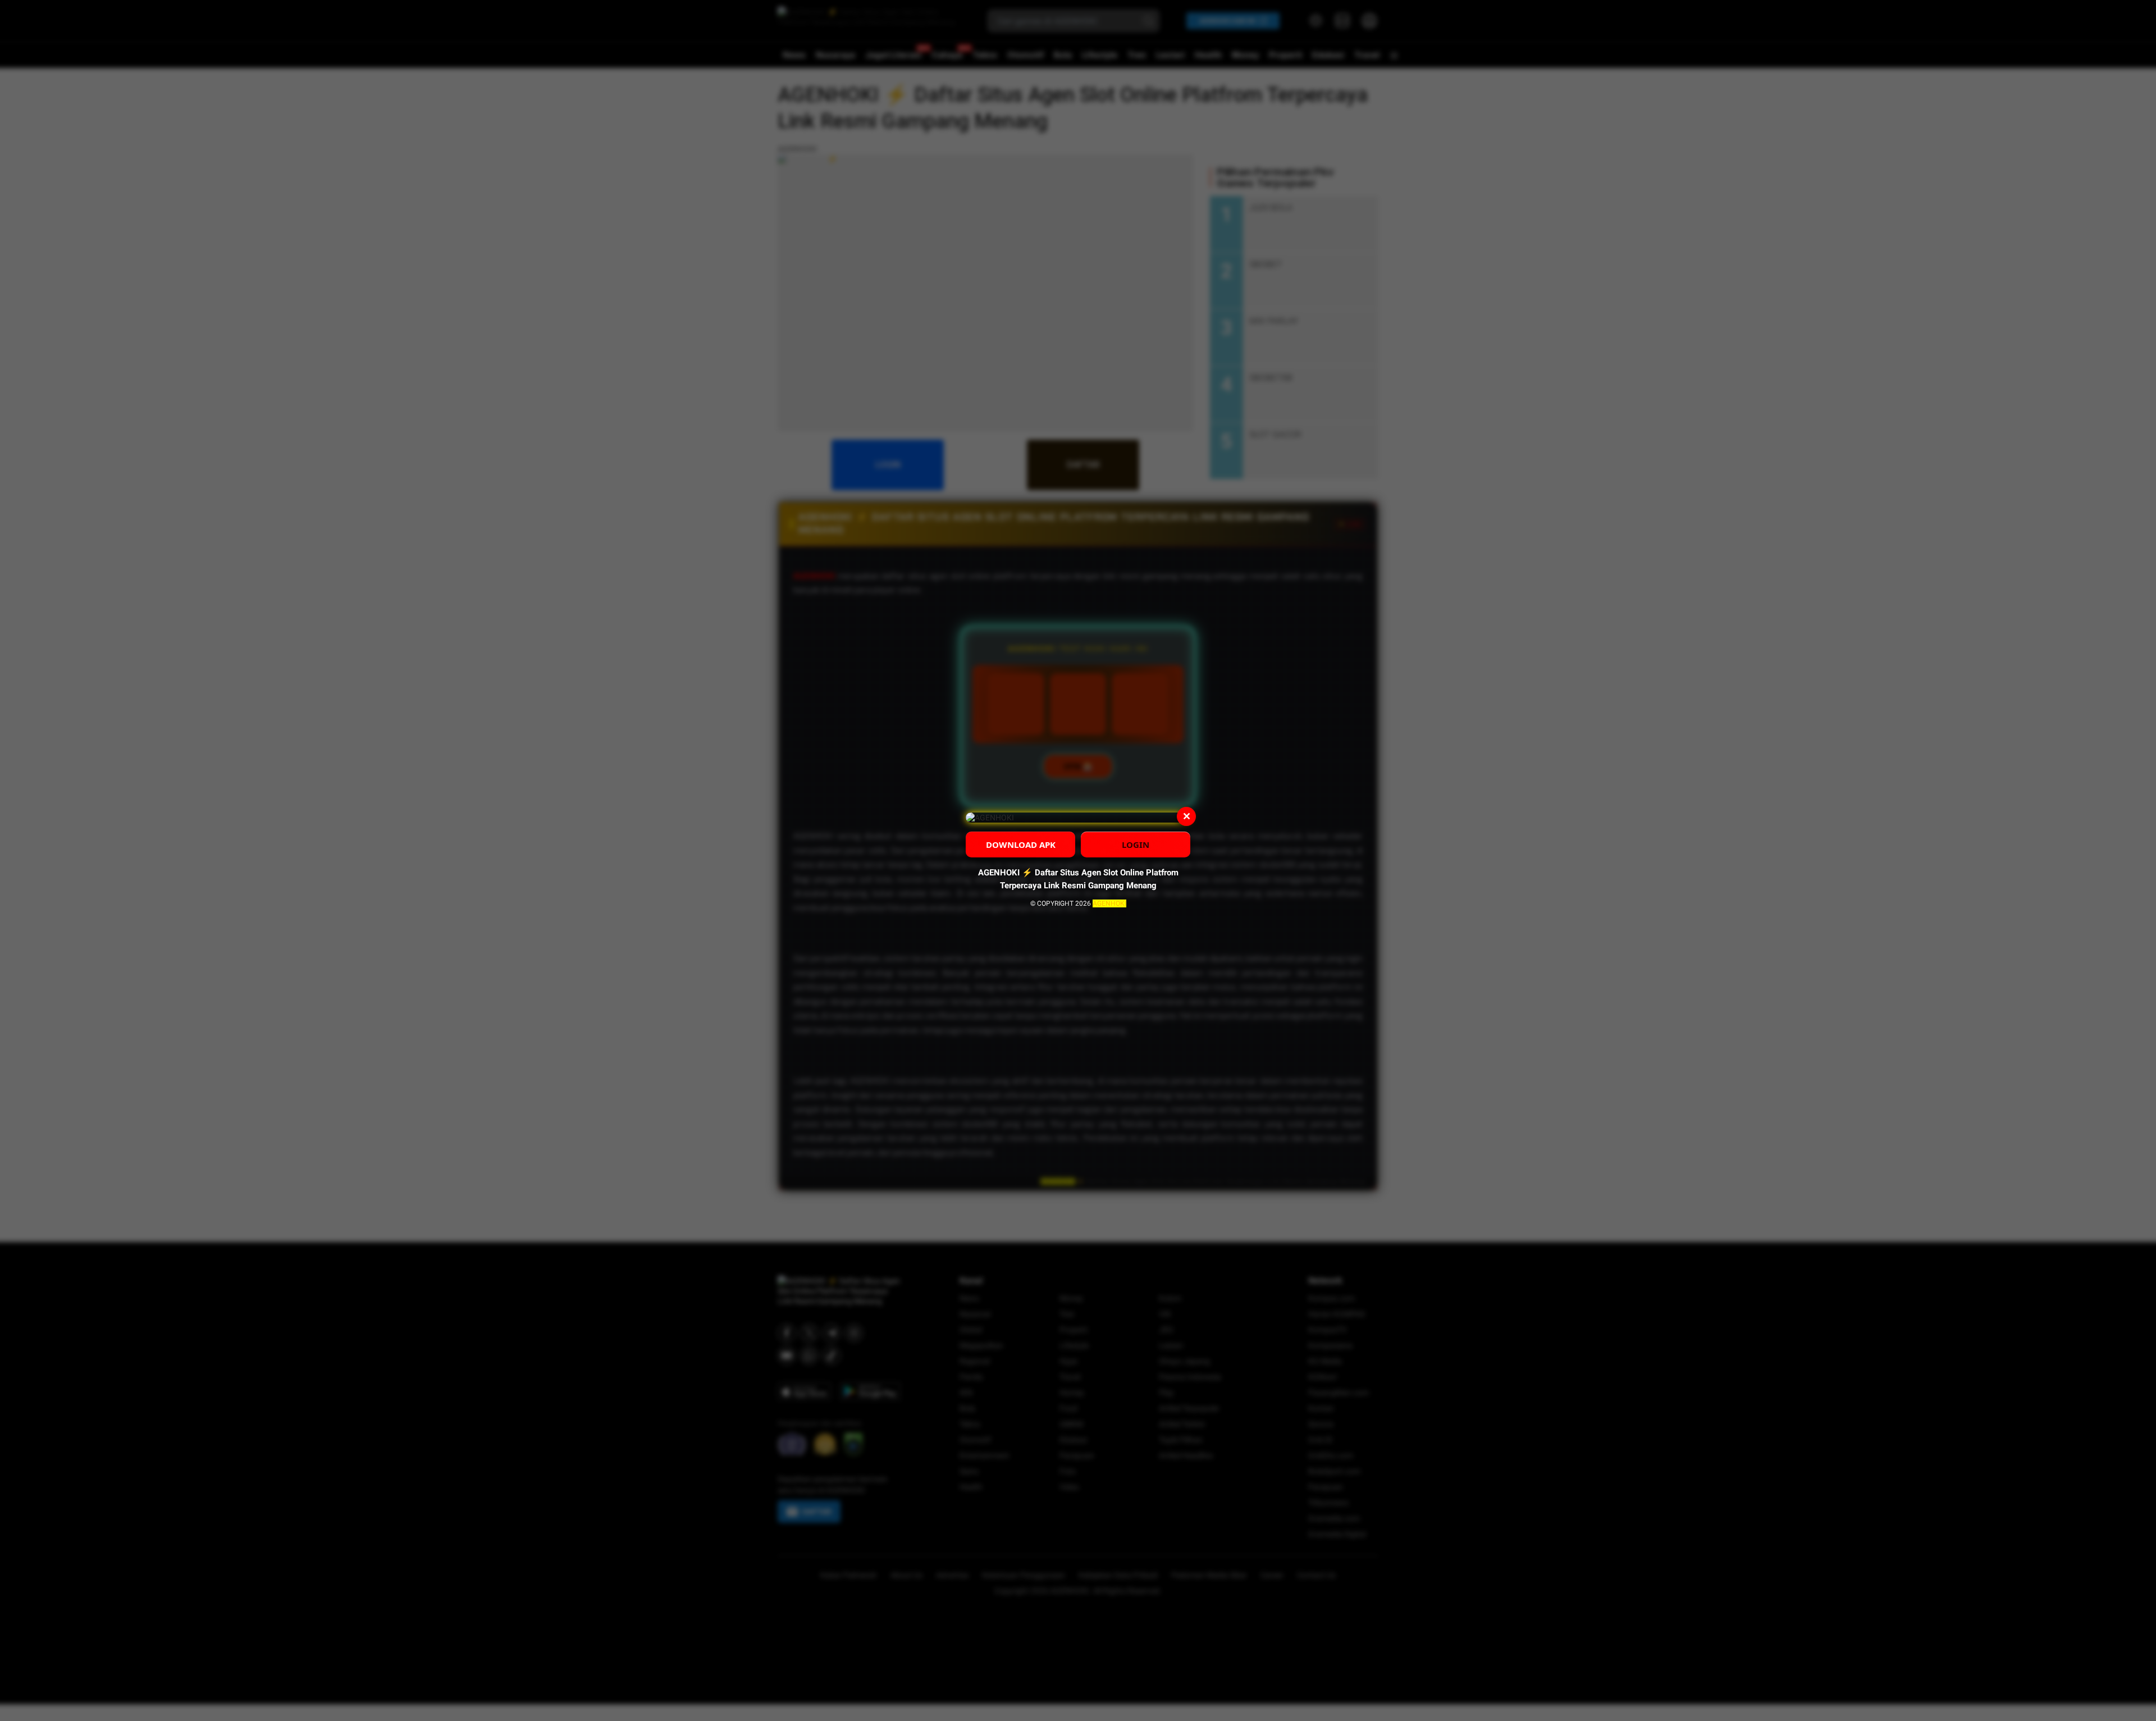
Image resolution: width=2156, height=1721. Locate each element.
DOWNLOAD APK (1021, 844)
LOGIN (1136, 844)
